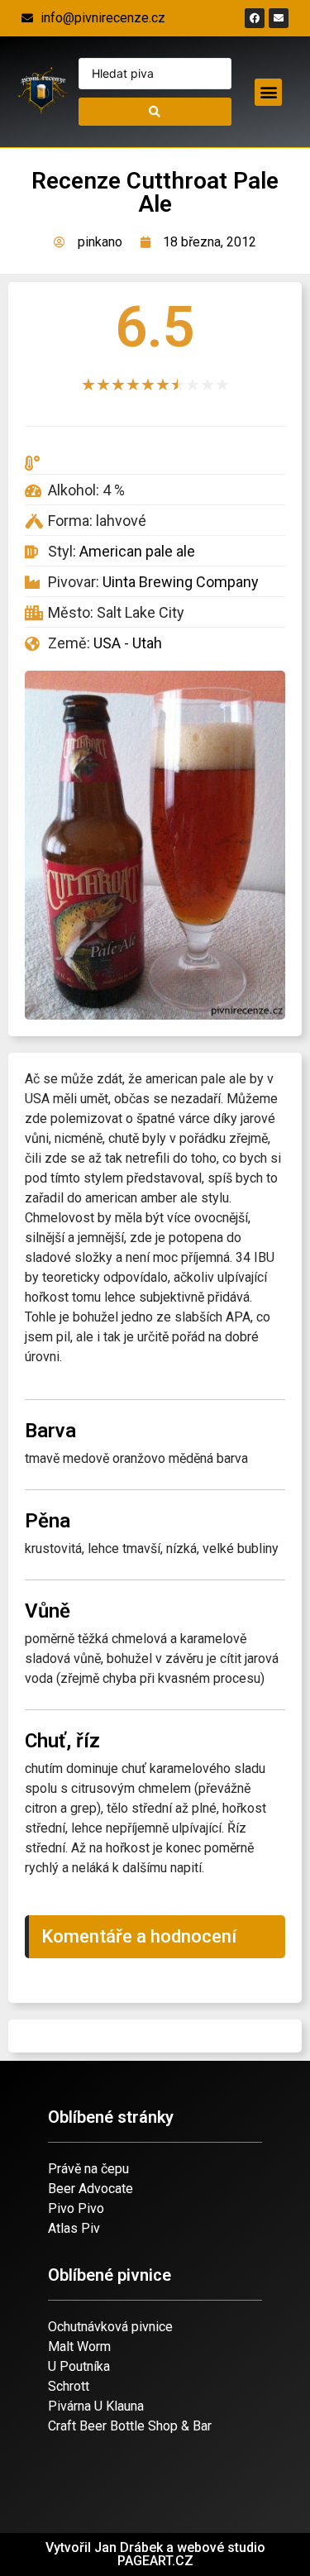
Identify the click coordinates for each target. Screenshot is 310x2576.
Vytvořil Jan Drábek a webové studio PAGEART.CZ (155, 2554)
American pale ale (137, 551)
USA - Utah (128, 643)
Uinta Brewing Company (181, 582)
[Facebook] (255, 18)
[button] (268, 92)
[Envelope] (279, 18)
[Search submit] (155, 112)
